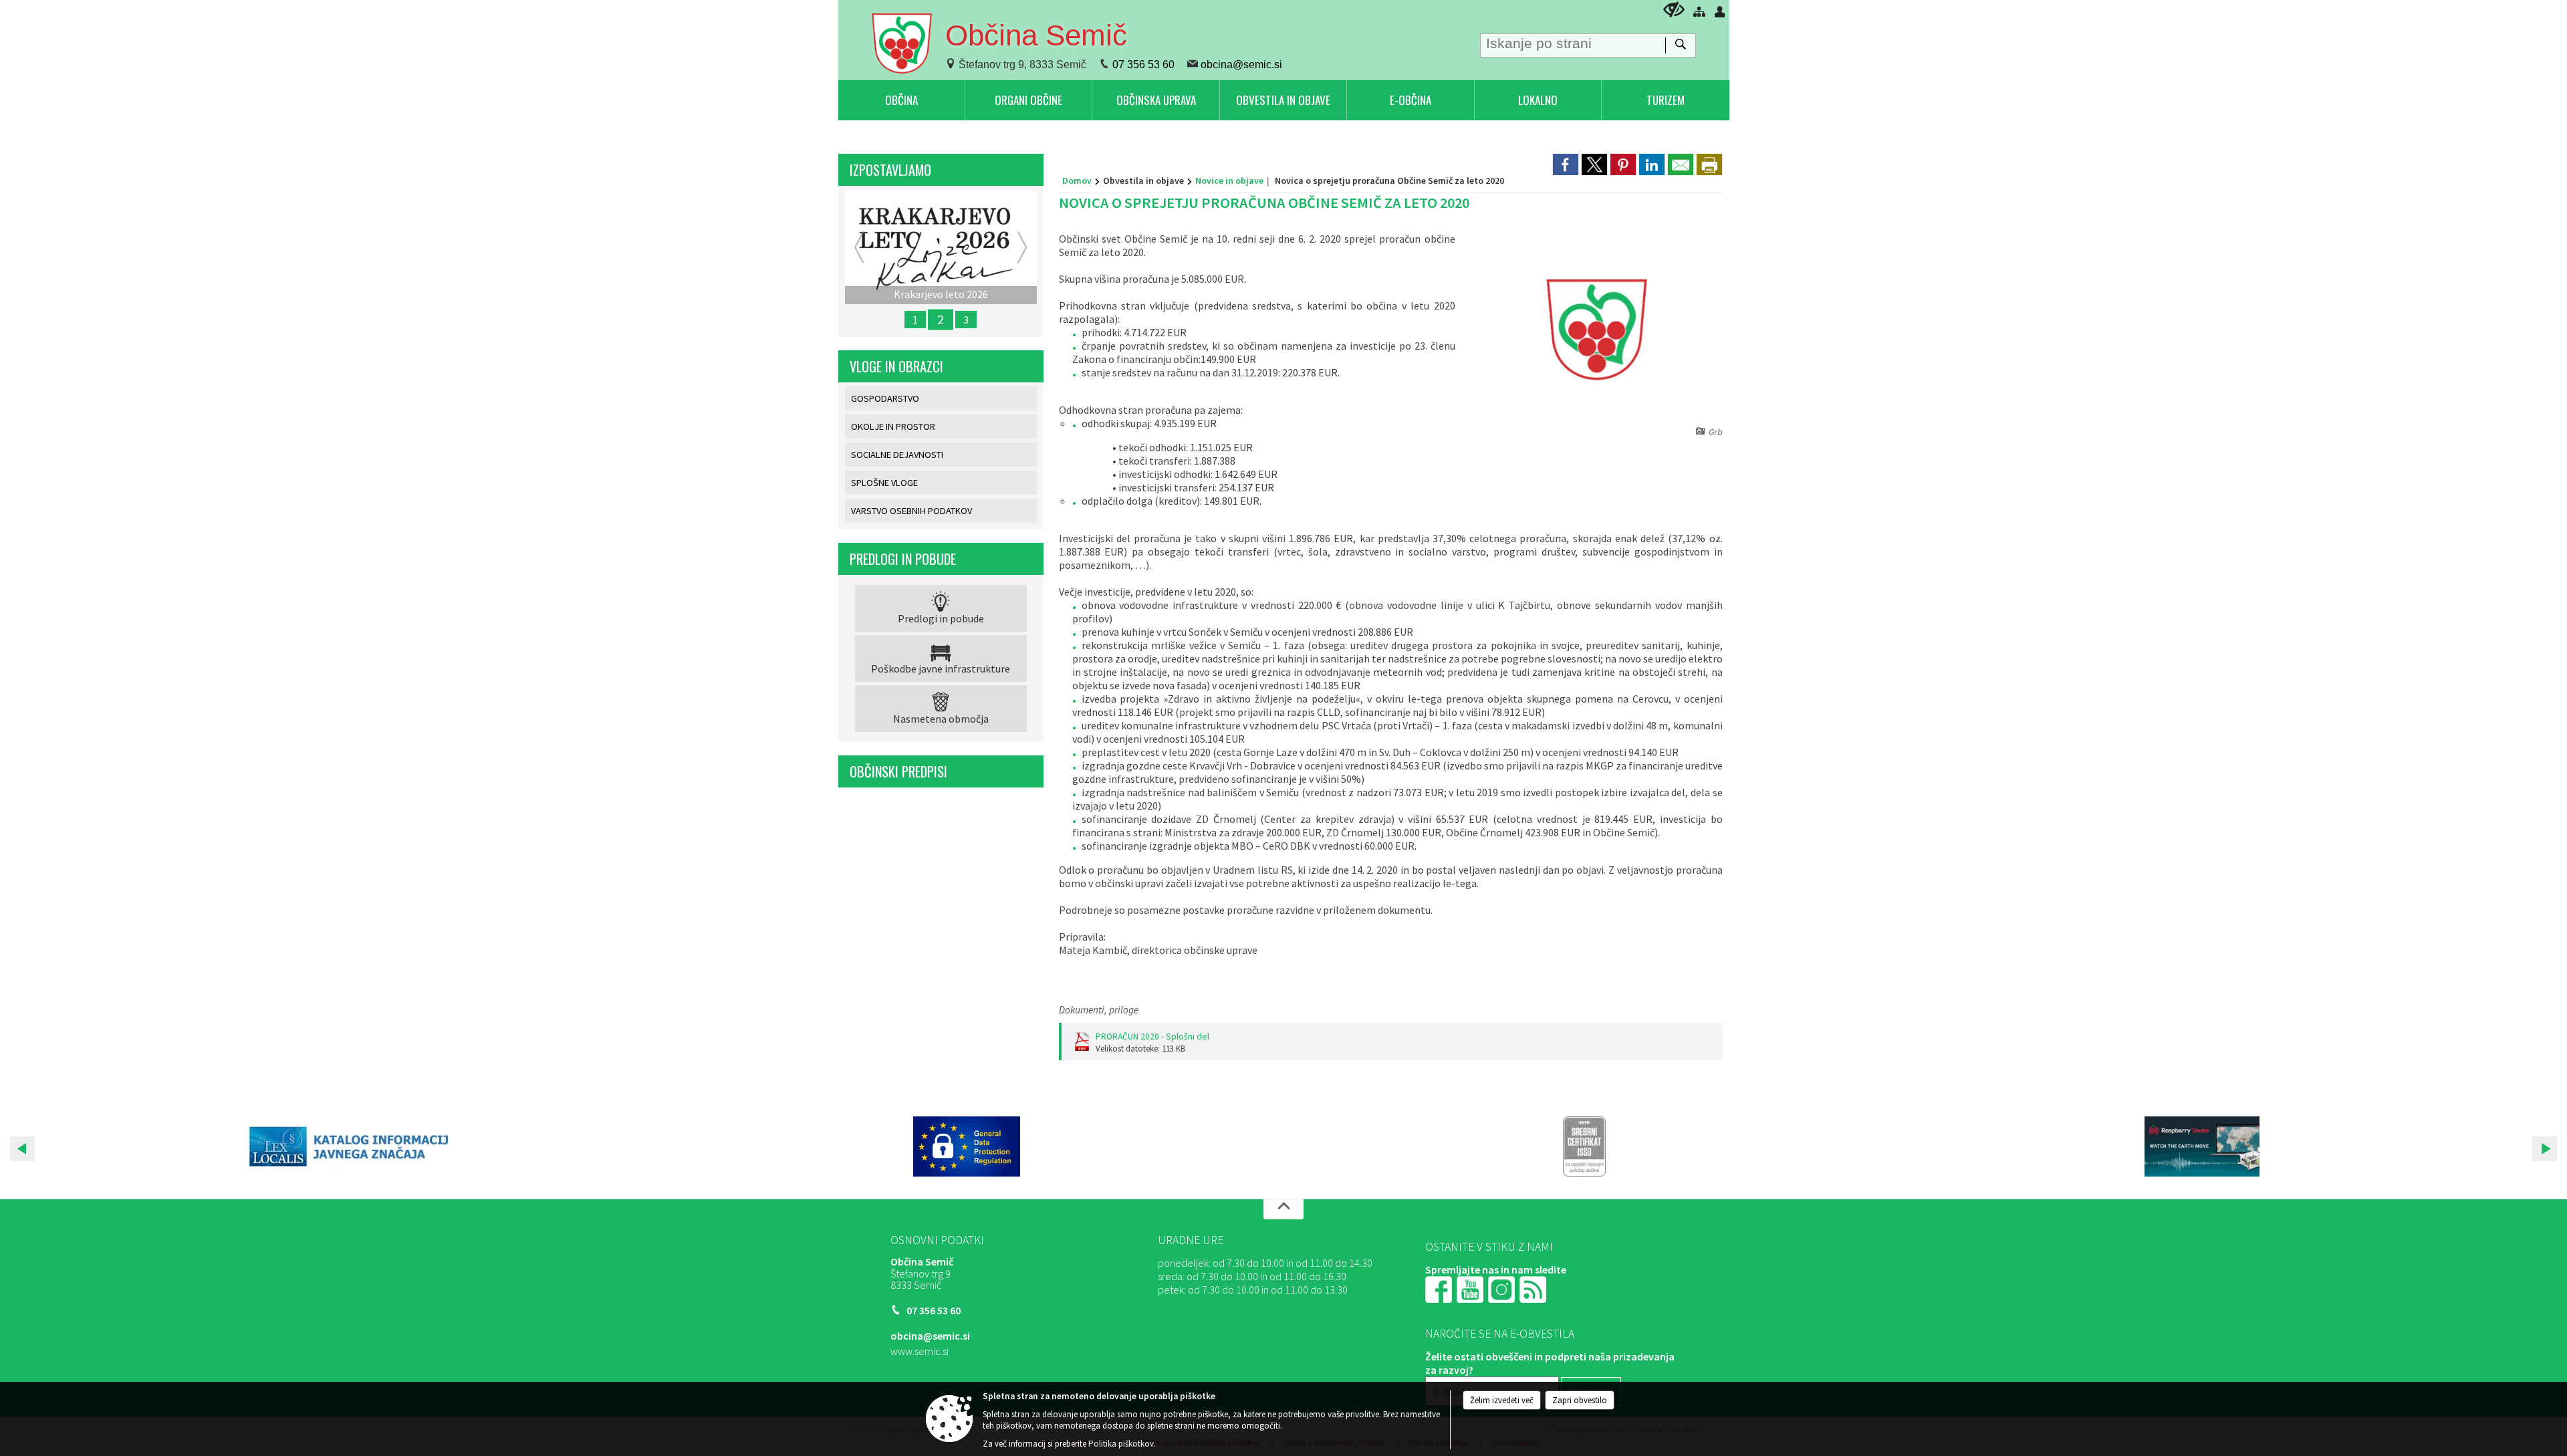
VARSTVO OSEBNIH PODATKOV (911, 511)
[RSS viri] (1534, 1288)
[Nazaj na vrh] (1283, 1209)
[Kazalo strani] (1699, 11)
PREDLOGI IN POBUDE (903, 559)
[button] (22, 1149)
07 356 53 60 (1143, 65)
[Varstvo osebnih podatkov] (967, 1146)
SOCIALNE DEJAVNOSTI (897, 455)
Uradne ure (1191, 1240)
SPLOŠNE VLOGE (884, 483)
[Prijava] (1720, 11)
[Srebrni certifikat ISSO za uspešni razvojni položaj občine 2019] (1584, 1146)
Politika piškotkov (1121, 1444)
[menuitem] (901, 100)
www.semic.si (920, 1351)
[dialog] (1709, 164)
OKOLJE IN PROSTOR (893, 427)
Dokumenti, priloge (1099, 1010)
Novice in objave (1229, 180)
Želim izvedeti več (1502, 1400)
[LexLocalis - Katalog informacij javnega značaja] (349, 1146)
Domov (1077, 180)
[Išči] (1680, 45)
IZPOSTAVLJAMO (890, 170)
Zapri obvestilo (1580, 1400)
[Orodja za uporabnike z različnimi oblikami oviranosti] (1674, 10)
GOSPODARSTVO (885, 398)
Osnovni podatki (937, 1240)
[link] (1566, 164)
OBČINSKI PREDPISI (898, 771)
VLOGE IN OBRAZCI (896, 366)
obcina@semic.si (1241, 65)
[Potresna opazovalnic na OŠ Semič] (2202, 1146)
